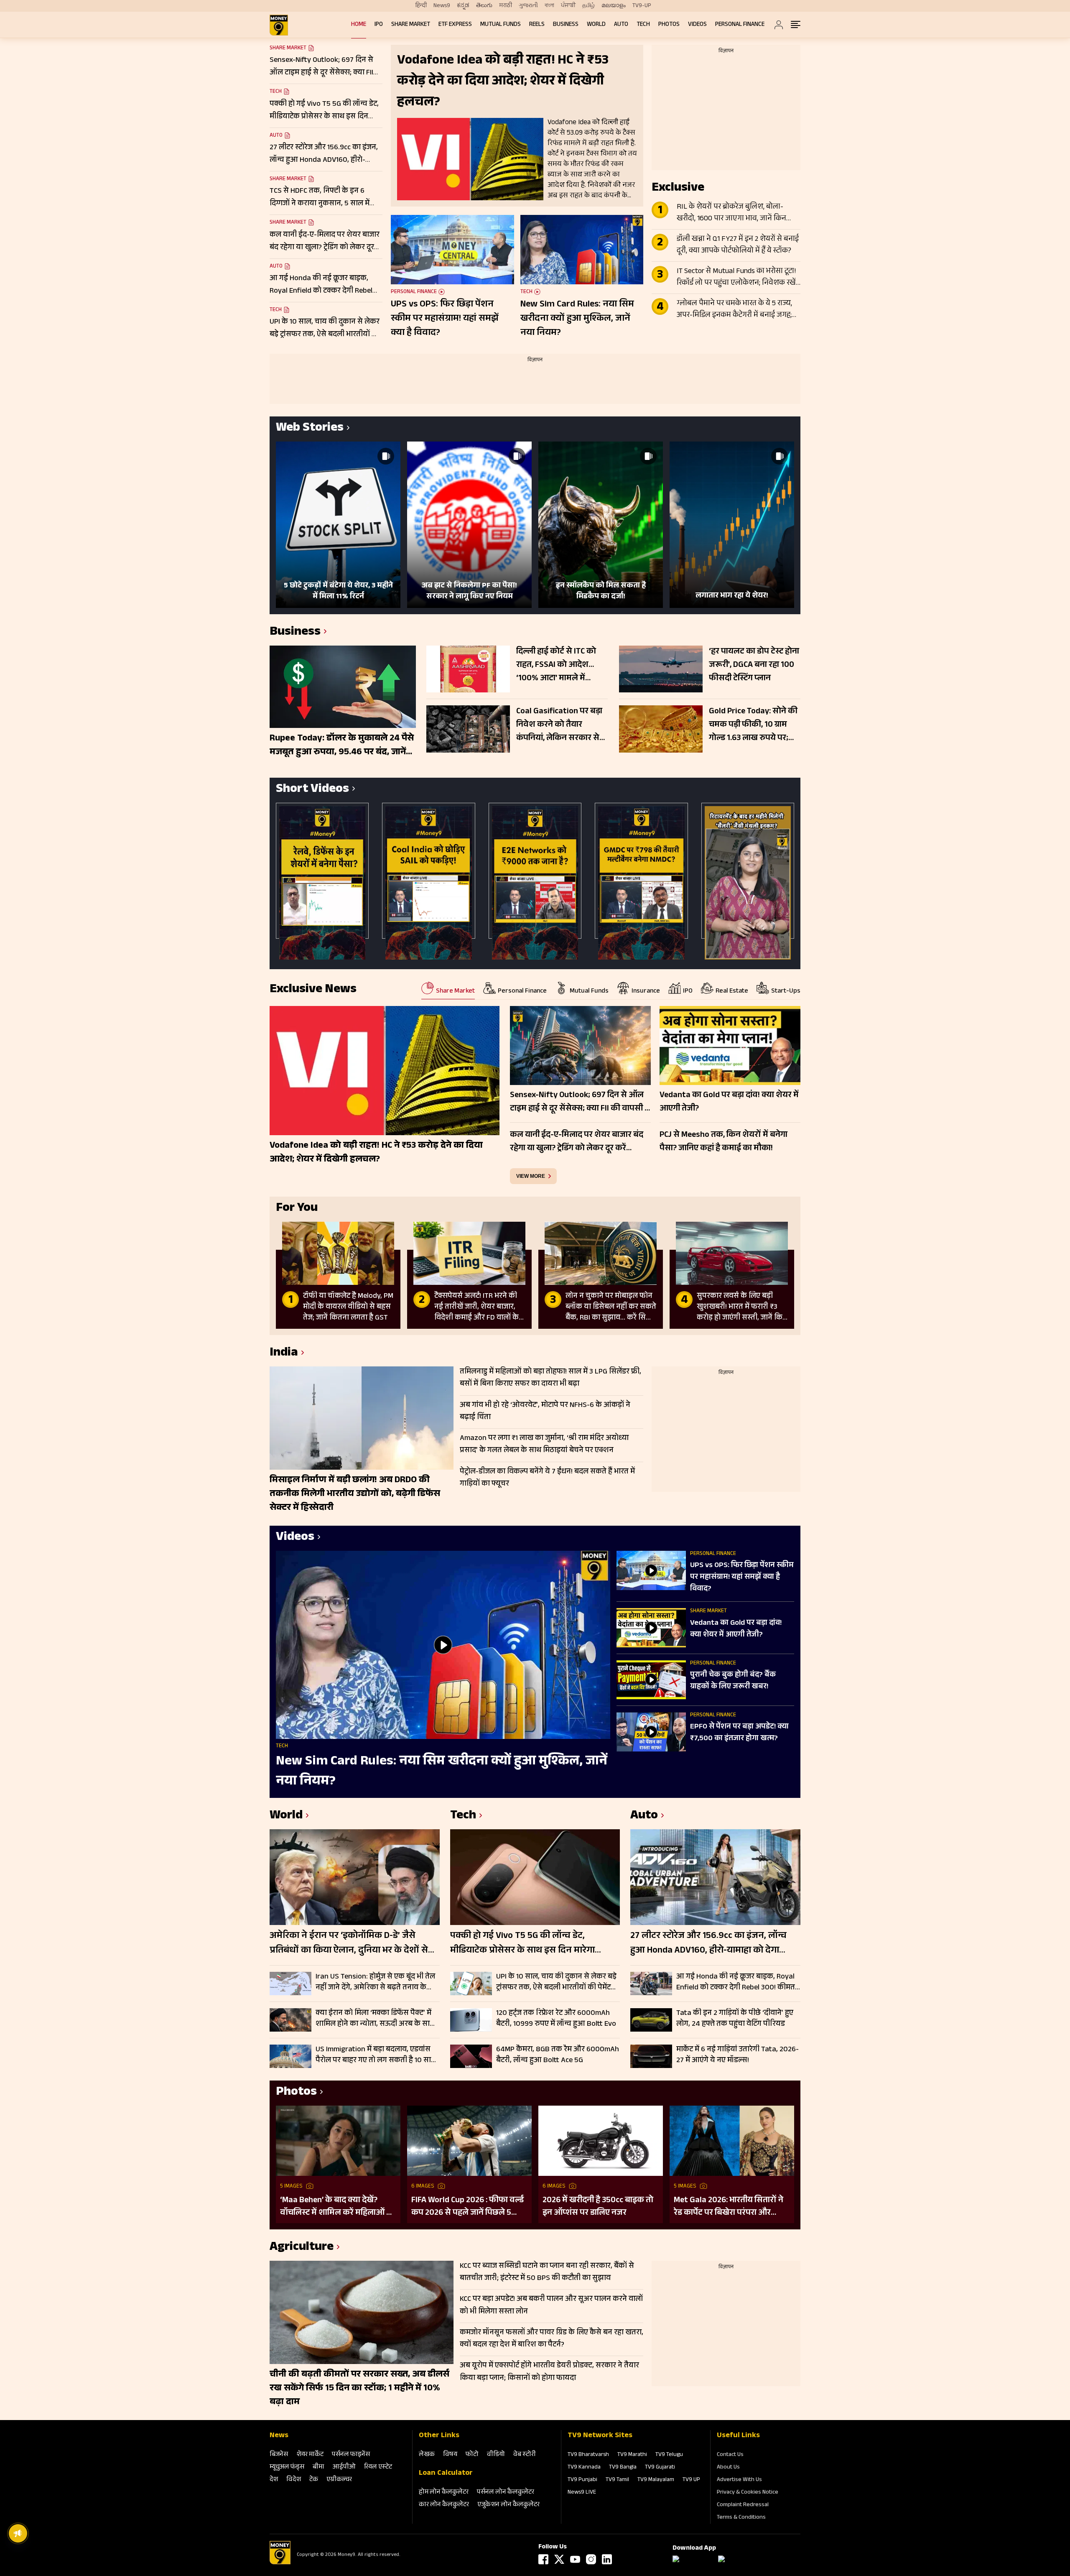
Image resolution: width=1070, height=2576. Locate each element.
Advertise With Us (739, 2480)
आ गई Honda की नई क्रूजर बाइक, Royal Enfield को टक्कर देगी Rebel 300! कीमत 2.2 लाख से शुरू (736, 1982)
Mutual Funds (501, 25)
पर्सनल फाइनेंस (351, 2455)
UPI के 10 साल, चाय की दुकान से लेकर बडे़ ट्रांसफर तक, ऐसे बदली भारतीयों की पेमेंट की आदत (556, 1982)
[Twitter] (559, 2559)
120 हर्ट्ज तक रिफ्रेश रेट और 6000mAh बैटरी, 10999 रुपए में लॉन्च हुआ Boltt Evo (556, 2019)
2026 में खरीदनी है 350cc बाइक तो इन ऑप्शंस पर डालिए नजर (598, 2207)
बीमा (318, 2467)
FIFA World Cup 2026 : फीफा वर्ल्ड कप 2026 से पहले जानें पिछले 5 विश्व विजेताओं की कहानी (467, 2207)
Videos (697, 25)
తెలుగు (484, 6)
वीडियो (496, 2455)
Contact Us (730, 2455)
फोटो (472, 2455)
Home (359, 25)
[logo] (279, 25)
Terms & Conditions (741, 2518)
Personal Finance (740, 25)
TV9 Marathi (632, 2455)
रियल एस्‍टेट (378, 2467)
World (596, 25)
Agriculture (302, 2248)
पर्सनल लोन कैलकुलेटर (506, 2493)
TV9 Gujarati (660, 2468)
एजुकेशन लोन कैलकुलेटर (508, 2505)
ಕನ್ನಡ (463, 6)
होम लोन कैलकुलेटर (444, 2493)
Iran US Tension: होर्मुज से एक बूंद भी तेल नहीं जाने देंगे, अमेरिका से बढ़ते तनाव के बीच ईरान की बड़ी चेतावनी (375, 1982)
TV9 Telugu (669, 2455)
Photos (669, 25)
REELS (537, 25)
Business (566, 25)
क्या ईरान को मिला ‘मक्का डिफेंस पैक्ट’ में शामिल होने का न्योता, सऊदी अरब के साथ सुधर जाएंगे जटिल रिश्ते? (375, 2019)
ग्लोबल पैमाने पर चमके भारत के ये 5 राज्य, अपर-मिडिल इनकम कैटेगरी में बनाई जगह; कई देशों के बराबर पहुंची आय (734, 310)
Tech (643, 25)
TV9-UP (642, 6)
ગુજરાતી (528, 6)
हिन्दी (421, 6)
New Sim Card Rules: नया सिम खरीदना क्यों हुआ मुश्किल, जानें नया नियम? (577, 319)
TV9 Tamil (617, 2480)
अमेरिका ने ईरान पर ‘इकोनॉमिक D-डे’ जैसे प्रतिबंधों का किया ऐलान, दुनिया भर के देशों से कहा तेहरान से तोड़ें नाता (349, 1944)
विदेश (294, 2480)
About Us (728, 2468)
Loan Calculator (446, 2474)
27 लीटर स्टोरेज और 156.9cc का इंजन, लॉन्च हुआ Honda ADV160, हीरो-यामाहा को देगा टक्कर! (708, 1944)
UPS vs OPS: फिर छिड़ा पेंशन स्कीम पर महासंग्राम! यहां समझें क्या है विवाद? (445, 319)
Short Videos (312, 790)
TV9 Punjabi (582, 2480)
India (284, 1354)
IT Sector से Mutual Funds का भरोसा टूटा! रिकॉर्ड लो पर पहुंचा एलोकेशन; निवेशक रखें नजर (736, 278)
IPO (379, 25)
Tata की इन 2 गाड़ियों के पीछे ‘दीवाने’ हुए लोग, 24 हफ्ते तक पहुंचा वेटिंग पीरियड (735, 2019)
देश (274, 2480)
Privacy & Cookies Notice (748, 2493)
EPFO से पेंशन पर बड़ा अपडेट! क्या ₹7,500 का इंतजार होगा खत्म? (739, 1733)
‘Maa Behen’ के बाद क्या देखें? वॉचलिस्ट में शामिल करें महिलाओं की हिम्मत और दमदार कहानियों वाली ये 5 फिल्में (338, 2207)
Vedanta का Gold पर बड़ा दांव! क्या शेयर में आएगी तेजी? (736, 1629)
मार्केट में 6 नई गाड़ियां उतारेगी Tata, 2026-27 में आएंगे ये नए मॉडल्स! (738, 2055)
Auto (621, 25)
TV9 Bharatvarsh (588, 2455)
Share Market (411, 25)
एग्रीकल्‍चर (339, 2480)
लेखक (427, 2455)
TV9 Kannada (584, 2468)
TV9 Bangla (623, 2468)
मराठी (506, 6)
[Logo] (280, 2563)
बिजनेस (279, 2455)
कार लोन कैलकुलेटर (444, 2505)
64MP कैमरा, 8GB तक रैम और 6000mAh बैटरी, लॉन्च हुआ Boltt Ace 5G (558, 2055)
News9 (442, 6)
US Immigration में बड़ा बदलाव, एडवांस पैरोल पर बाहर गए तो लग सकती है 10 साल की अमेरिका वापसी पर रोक (376, 2055)
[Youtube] (575, 2559)
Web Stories (310, 429)
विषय (450, 2455)
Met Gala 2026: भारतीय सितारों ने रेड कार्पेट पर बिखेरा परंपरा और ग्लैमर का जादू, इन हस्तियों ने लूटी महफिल (729, 2207)
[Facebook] (543, 2559)
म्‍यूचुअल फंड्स (287, 2467)
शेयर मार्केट (310, 2455)
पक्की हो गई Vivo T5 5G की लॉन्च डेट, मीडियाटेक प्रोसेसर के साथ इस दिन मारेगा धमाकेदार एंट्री (522, 1944)
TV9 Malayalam (656, 2480)
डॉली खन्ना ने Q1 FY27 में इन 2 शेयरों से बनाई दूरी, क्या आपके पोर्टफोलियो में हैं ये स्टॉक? (738, 245)
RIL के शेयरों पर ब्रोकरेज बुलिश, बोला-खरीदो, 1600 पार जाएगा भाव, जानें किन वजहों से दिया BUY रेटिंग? (731, 213)
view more (531, 1176)
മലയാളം (614, 6)
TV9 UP (691, 2480)
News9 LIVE (582, 2493)
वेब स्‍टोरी (525, 2455)
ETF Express (455, 25)
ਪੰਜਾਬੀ (568, 6)
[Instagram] (591, 2559)
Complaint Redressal (743, 2505)
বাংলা (549, 6)
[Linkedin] (607, 2559)
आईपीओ (344, 2467)
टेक (314, 2480)
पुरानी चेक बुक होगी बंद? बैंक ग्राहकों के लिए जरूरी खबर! (733, 1681)
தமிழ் (588, 6)
